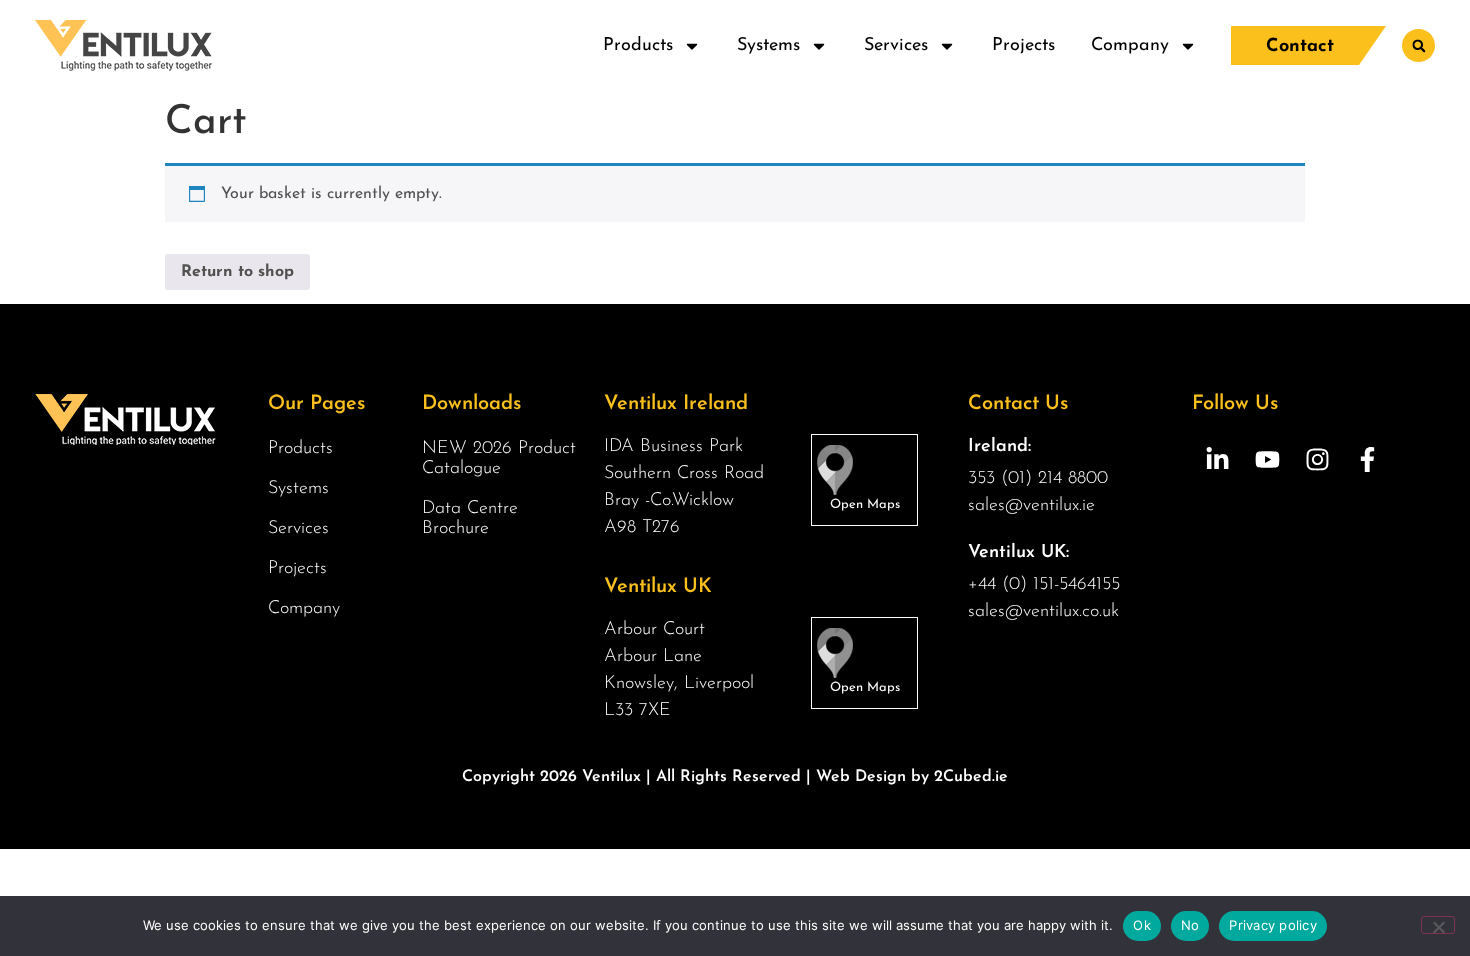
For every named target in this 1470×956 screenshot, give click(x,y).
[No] (1438, 925)
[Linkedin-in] (1217, 459)
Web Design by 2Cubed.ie (912, 777)
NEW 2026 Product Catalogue (499, 459)
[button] (1418, 45)
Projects (1023, 46)
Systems (768, 46)
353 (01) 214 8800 (1038, 479)
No (1190, 925)
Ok (1142, 925)
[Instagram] (1317, 459)
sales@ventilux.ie (1031, 506)
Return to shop (237, 272)
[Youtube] (1267, 459)
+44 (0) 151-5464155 (1044, 585)
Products (638, 46)
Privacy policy (1273, 925)
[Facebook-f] (1367, 459)
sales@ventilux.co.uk (1043, 612)
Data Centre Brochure (470, 519)
